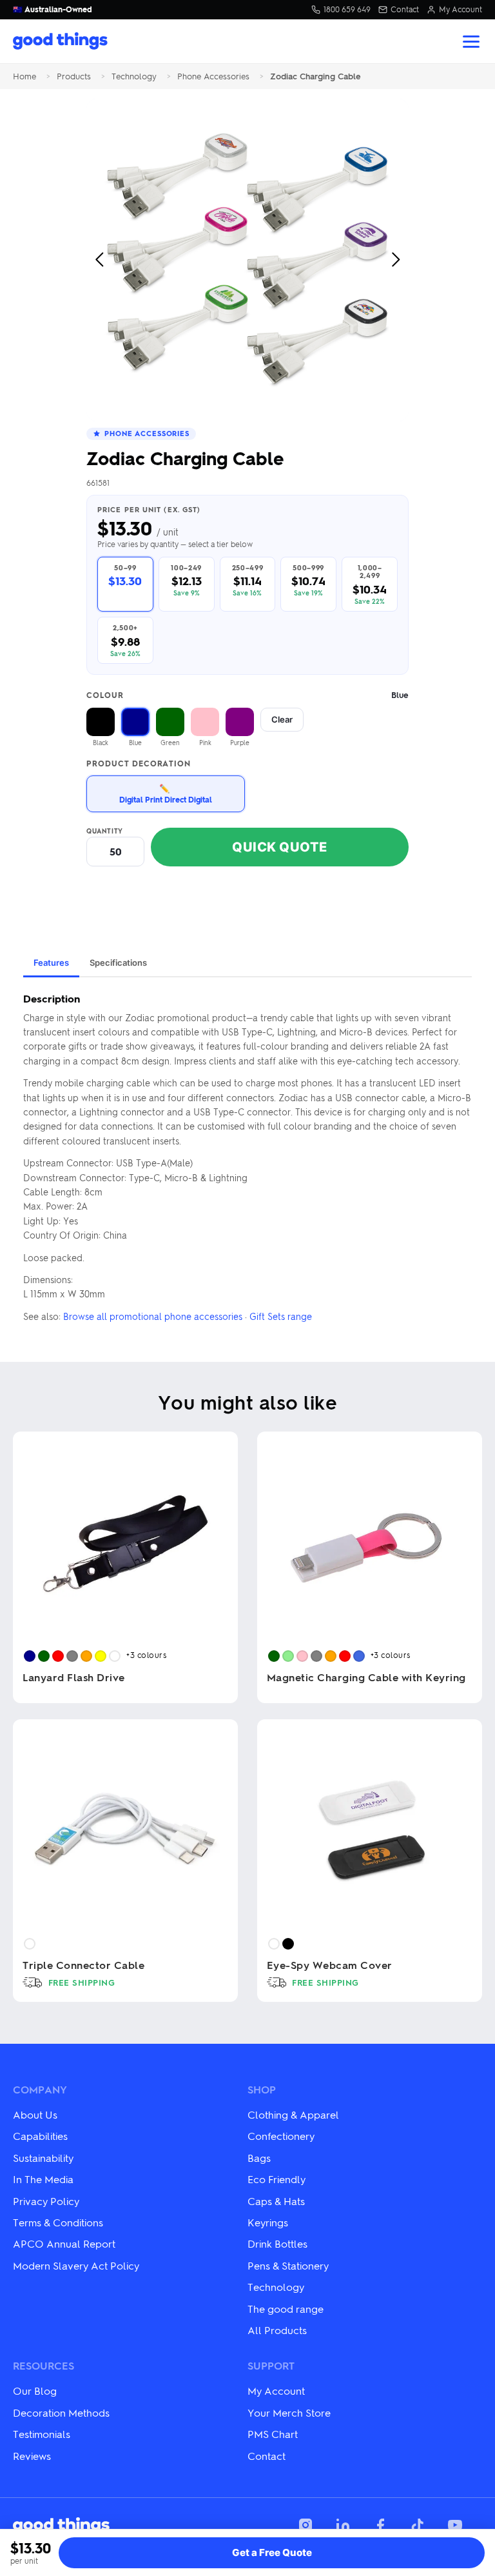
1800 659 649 (347, 10)
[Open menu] (471, 42)
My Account (461, 10)
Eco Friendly (277, 2179)
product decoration (139, 764)
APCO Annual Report (64, 2243)
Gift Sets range (281, 1316)
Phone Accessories (213, 76)
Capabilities (40, 2136)
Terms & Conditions (58, 2222)
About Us (35, 2114)
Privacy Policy (46, 2201)
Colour (247, 695)
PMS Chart (273, 2434)
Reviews (32, 2456)
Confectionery (281, 2136)
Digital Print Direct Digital (166, 793)
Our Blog (35, 2391)
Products (74, 76)
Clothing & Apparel (293, 2114)
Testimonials (42, 2434)
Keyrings (268, 2222)
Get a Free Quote (272, 2552)
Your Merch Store (289, 2412)
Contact (405, 10)
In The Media (43, 2179)
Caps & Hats (276, 2201)
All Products (277, 2330)
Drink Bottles (277, 2243)
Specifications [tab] (118, 963)
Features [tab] (51, 963)
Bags (259, 2158)
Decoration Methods (61, 2412)
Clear (282, 719)
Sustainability (43, 2158)
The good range (286, 2309)
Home (24, 76)
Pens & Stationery (288, 2265)
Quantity (105, 831)
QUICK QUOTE (280, 847)
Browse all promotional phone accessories (153, 1316)
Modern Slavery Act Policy (76, 2265)
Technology (134, 76)
